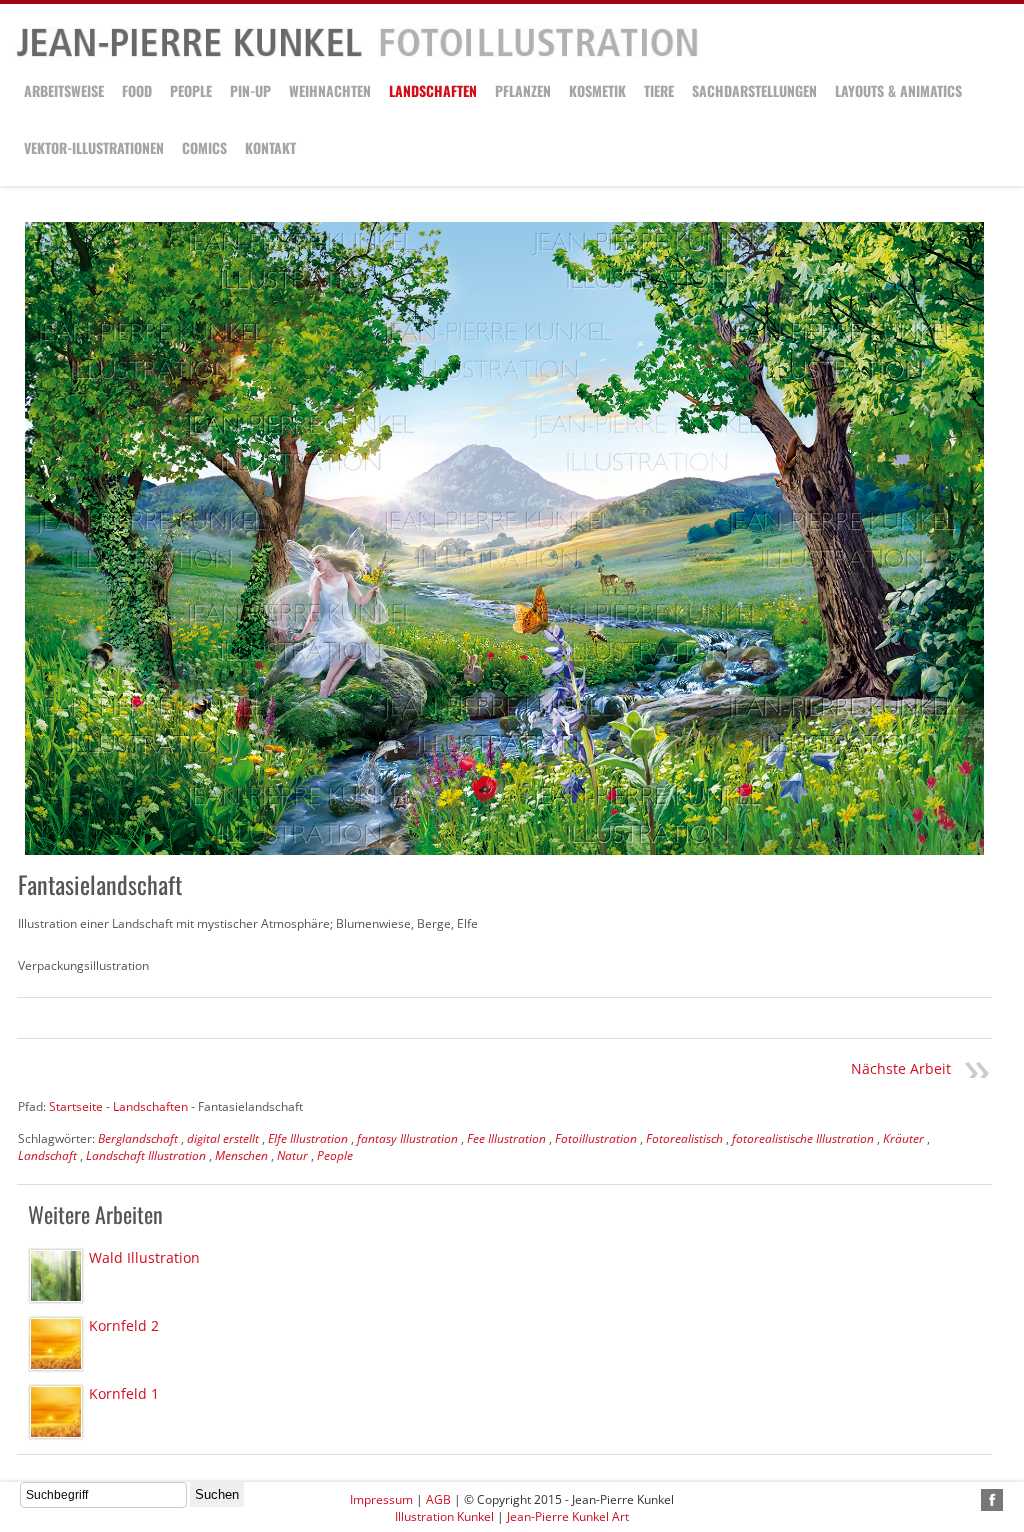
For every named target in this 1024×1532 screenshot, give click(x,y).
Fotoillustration (596, 1138)
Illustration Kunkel (444, 1516)
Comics (204, 147)
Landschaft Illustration (146, 1155)
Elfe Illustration (308, 1138)
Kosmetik (597, 90)
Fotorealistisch (684, 1138)
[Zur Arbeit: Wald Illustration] (56, 1276)
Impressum (381, 1499)
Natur (292, 1155)
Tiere (659, 90)
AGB (438, 1499)
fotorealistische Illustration (803, 1138)
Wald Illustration (144, 1257)
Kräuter (903, 1138)
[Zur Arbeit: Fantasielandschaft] (504, 538)
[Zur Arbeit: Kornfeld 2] (56, 1344)
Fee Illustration (506, 1138)
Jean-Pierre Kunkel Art (568, 1516)
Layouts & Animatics (898, 90)
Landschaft (47, 1155)
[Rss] (969, 1500)
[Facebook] (992, 1500)
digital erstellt (223, 1138)
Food (137, 90)
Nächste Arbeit (901, 1068)
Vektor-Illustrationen (94, 147)
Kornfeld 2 (124, 1325)
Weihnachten (330, 90)
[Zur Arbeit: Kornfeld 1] (56, 1412)
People (191, 90)
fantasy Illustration (407, 1138)
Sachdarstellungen (754, 90)
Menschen (241, 1155)
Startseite (76, 1106)
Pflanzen (523, 90)
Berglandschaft (138, 1138)
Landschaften (433, 90)
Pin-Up (250, 90)
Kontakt (270, 147)
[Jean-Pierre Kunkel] (357, 53)
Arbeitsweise (64, 90)
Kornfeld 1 (124, 1393)
